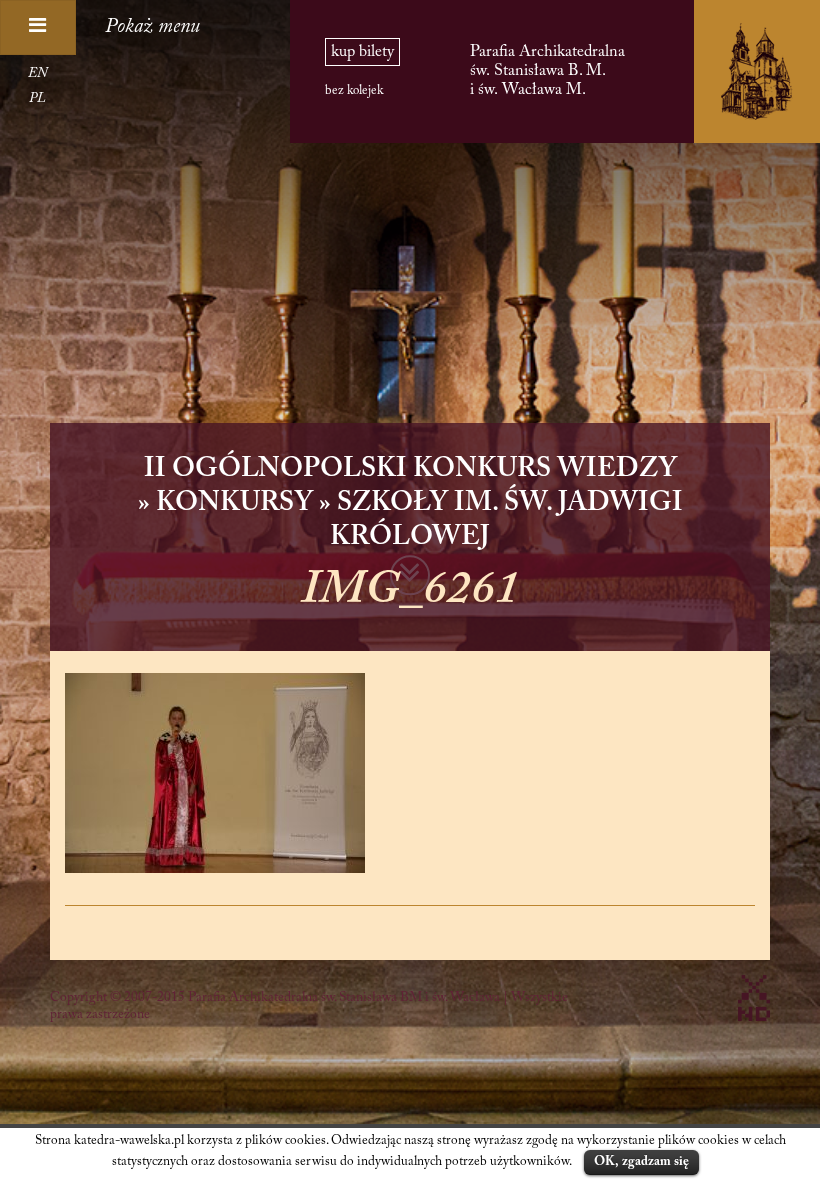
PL (37, 99)
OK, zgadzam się (641, 1161)
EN (37, 74)
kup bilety (362, 52)
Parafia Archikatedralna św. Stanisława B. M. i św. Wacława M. (547, 70)
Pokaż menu (152, 27)
